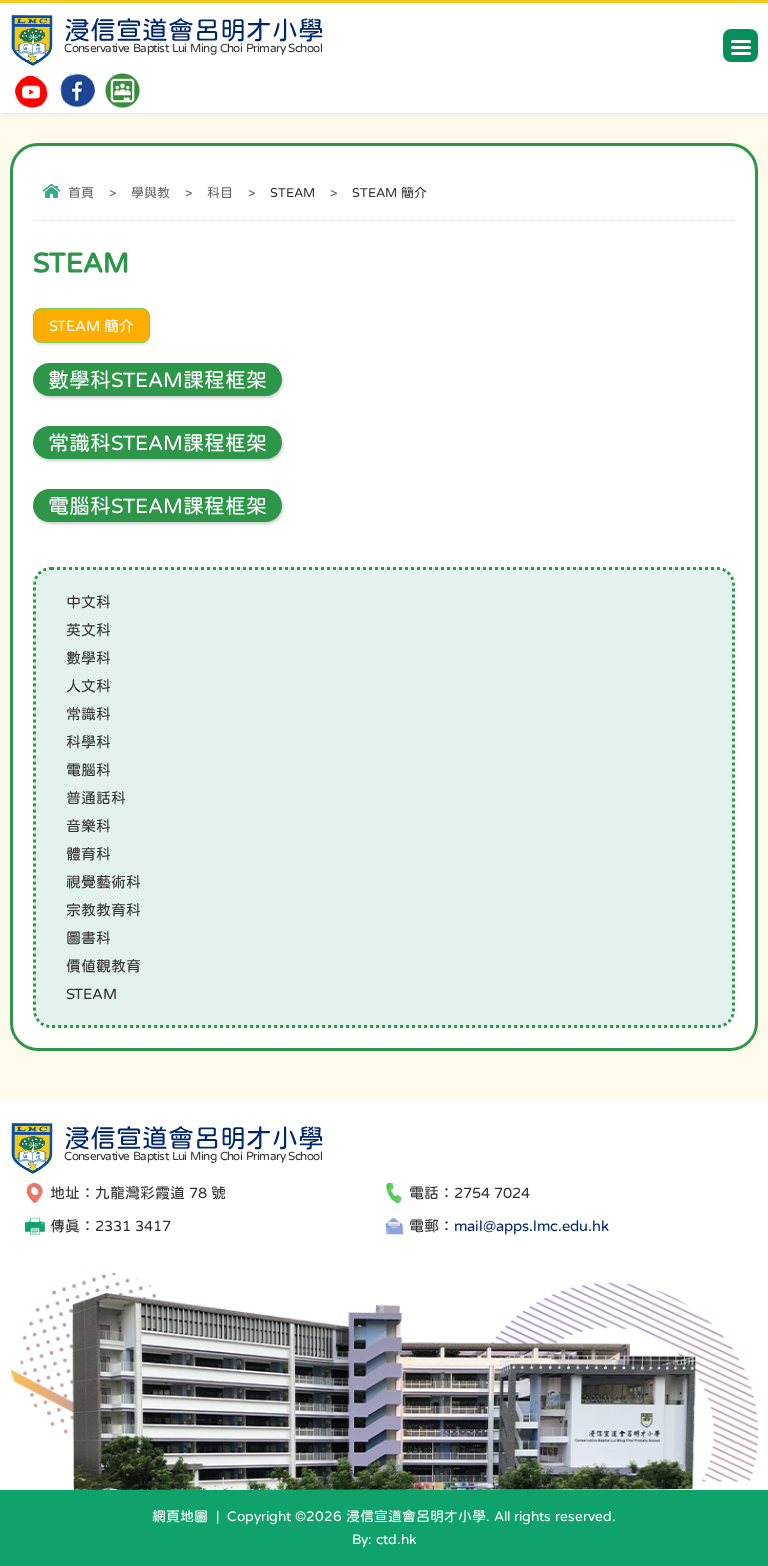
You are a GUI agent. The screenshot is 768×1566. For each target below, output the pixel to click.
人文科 (88, 685)
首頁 (81, 192)
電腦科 (88, 769)
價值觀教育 (103, 965)
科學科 (88, 741)
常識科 (88, 713)
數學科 (88, 657)
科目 (220, 192)
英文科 (88, 629)
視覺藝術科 (103, 881)
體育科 (88, 853)
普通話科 (96, 797)
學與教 (150, 192)
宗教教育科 (103, 909)
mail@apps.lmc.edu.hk (531, 1225)
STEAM (91, 993)
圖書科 (88, 937)
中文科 (88, 601)
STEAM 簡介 (91, 325)
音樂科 (88, 825)
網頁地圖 (180, 1516)
